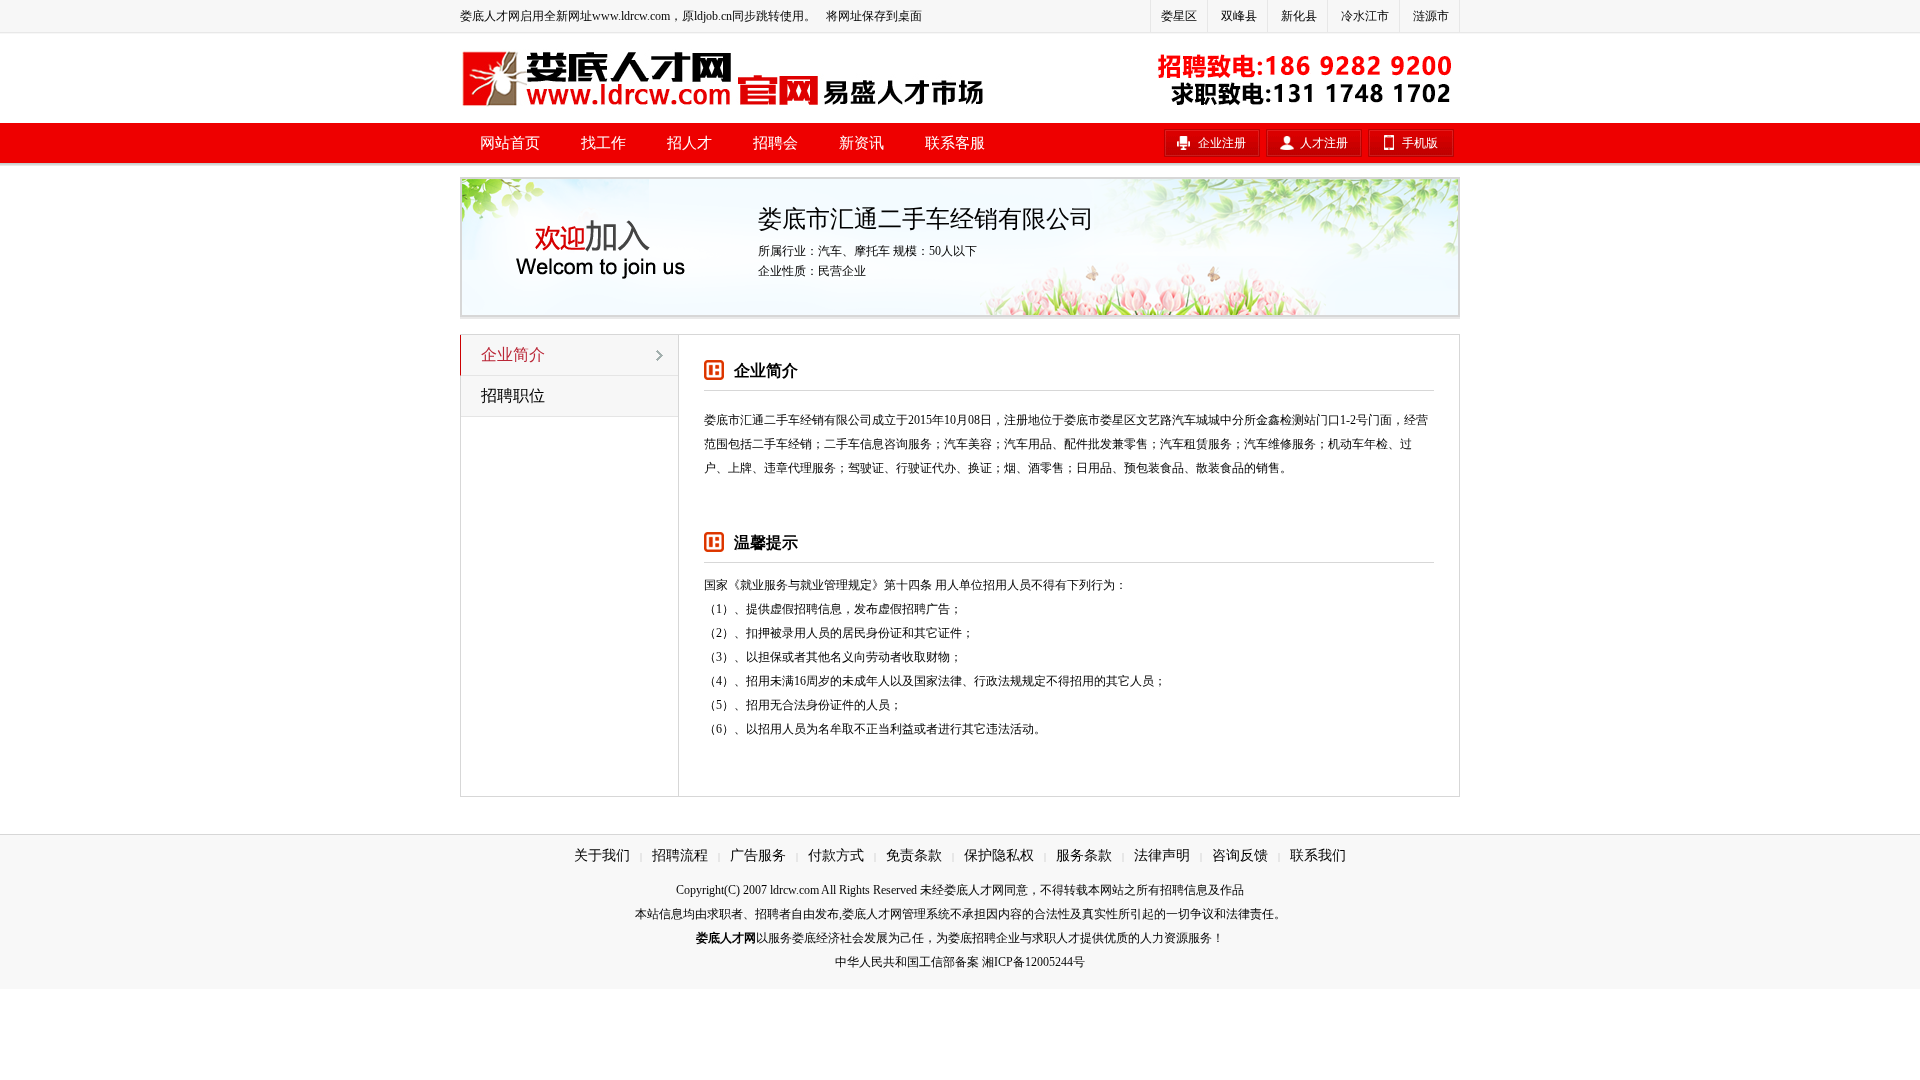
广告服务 (758, 855)
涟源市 (1431, 16)
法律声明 (1162, 855)
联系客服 (955, 143)
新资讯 (861, 143)
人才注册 (1324, 143)
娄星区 (1179, 16)
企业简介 (513, 354)
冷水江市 (1365, 16)
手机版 (1420, 143)
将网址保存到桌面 (874, 16)
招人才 (689, 143)
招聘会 (775, 143)
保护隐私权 (999, 855)
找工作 (603, 143)
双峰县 (1239, 16)
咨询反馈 (1240, 855)
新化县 (1299, 16)
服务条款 (1084, 855)
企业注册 (1222, 143)
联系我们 (1318, 855)
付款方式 (836, 855)
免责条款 (914, 855)
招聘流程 (680, 855)
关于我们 (602, 855)
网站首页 (510, 143)
